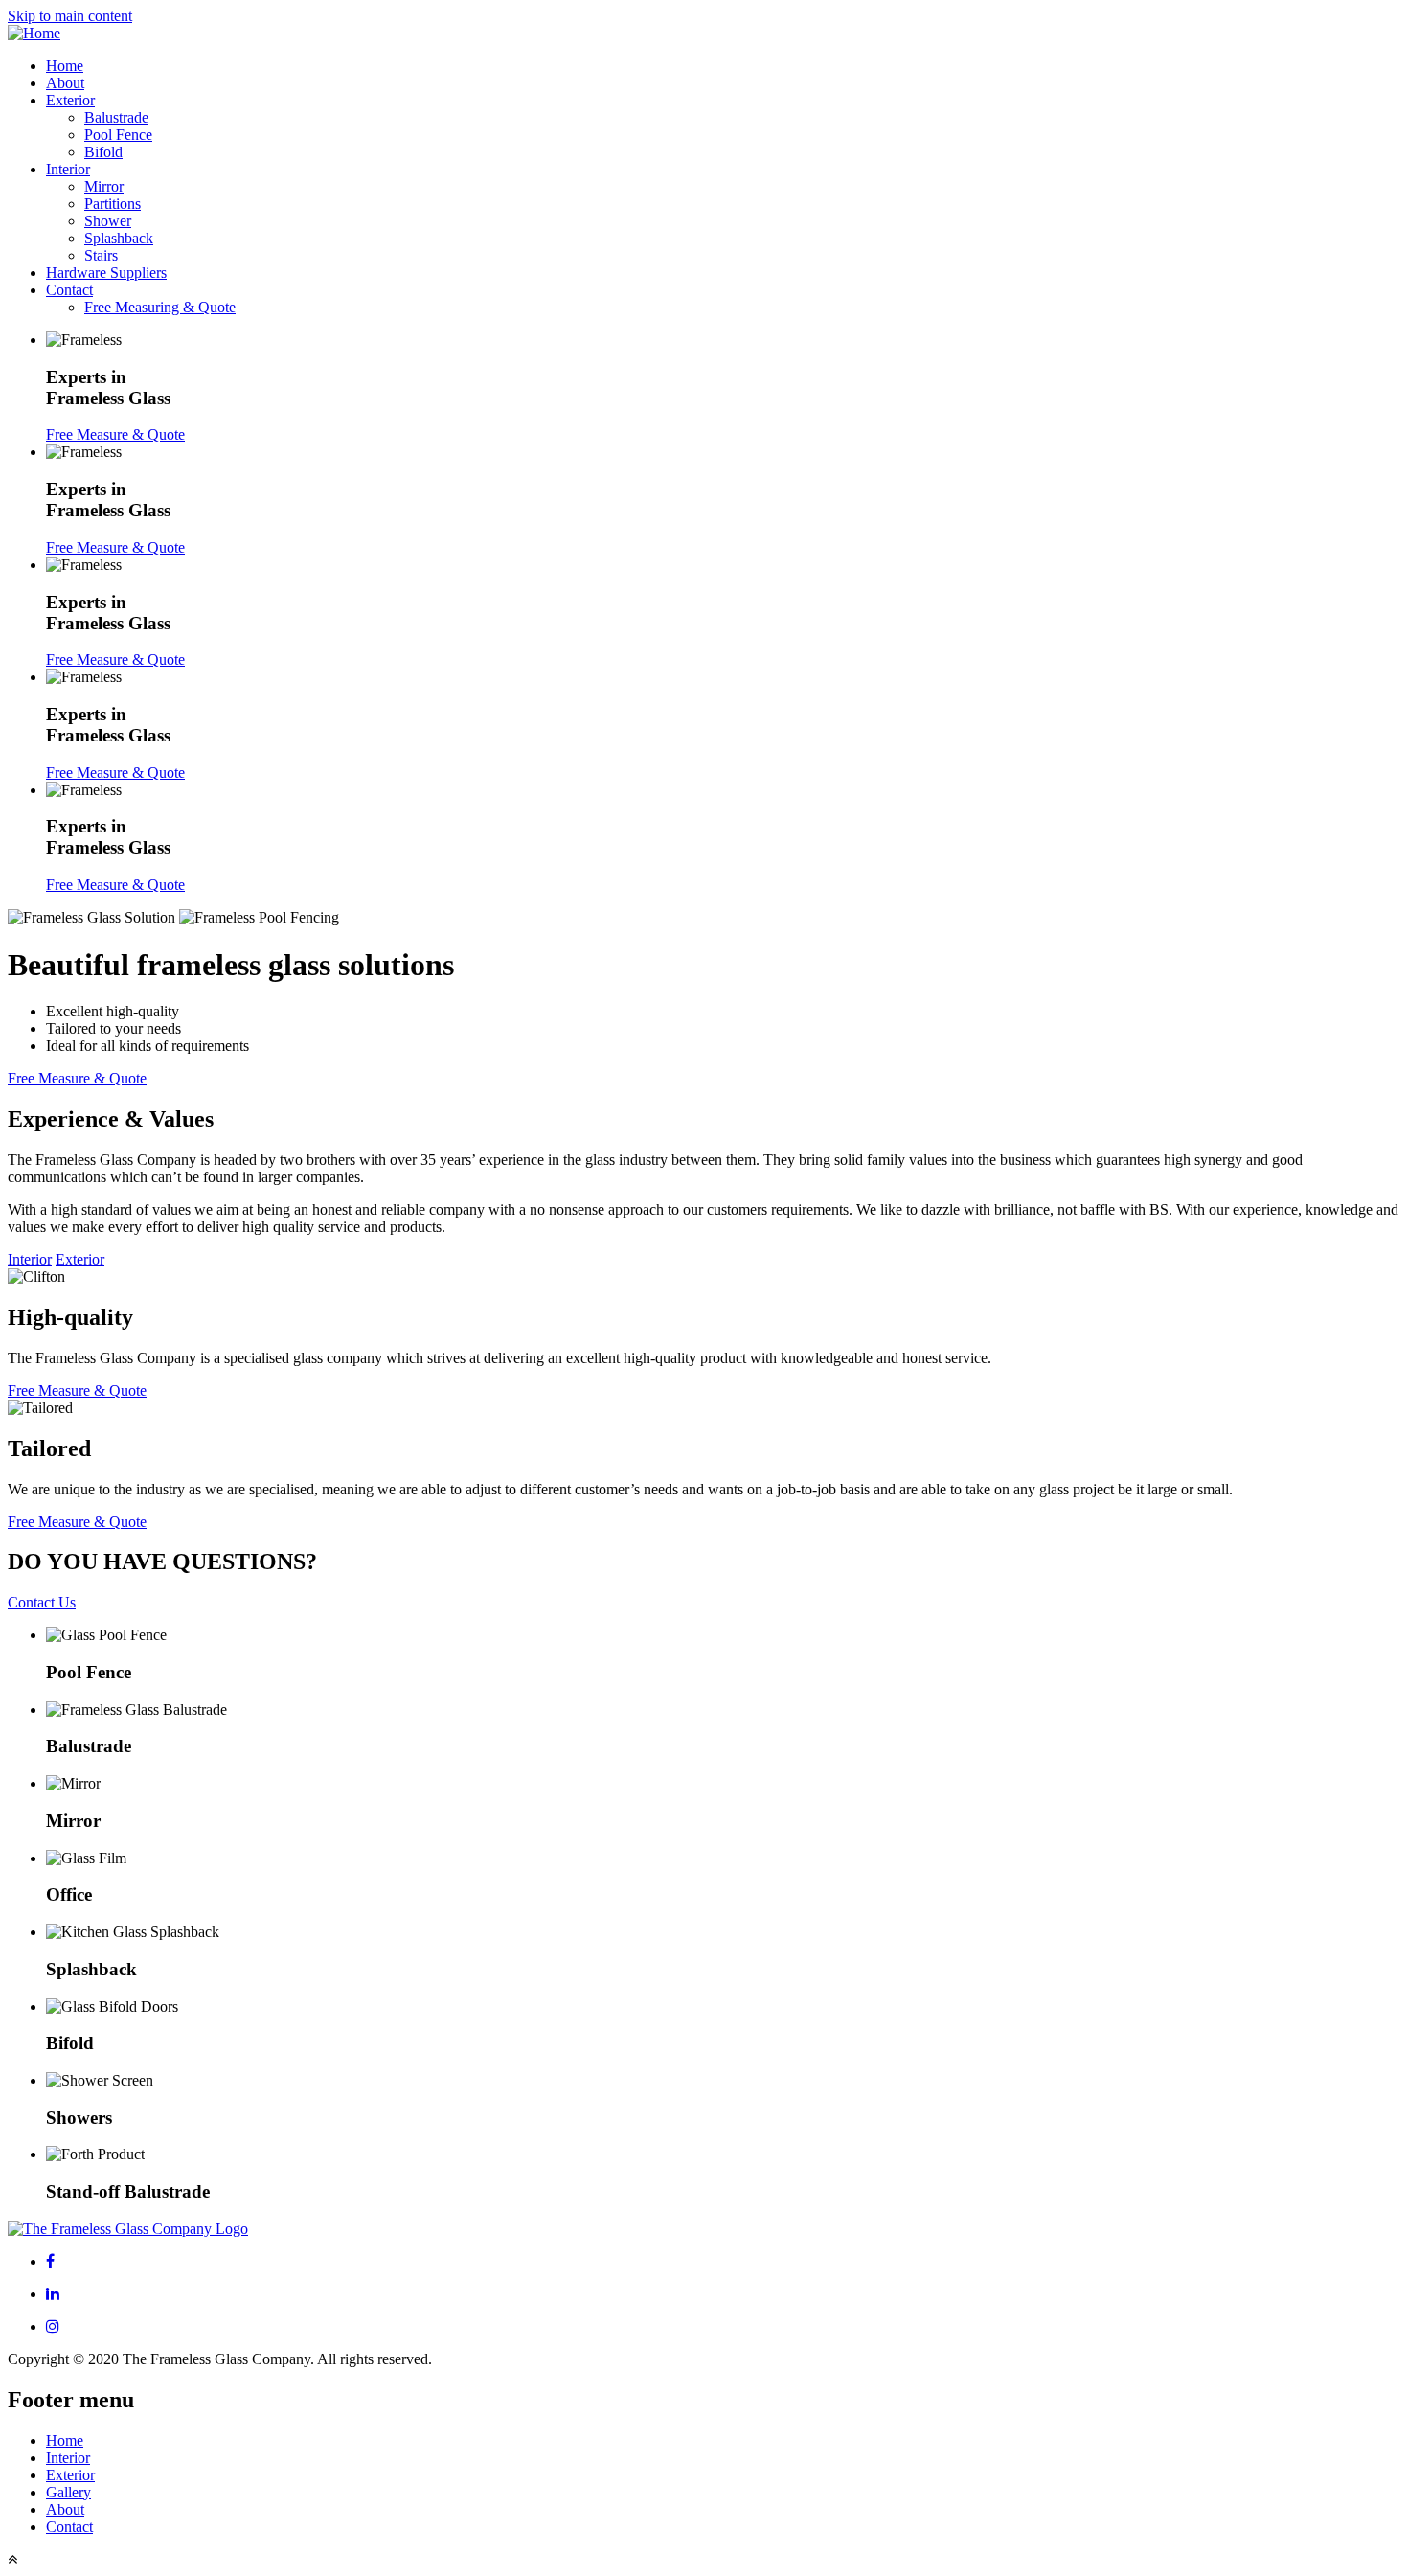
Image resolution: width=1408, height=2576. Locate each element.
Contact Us (42, 1602)
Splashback (119, 238)
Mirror (104, 186)
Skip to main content (70, 16)
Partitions (113, 204)
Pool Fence (118, 135)
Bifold (103, 152)
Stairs (101, 255)
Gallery (68, 2492)
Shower (108, 221)
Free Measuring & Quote (160, 307)
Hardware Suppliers (106, 273)
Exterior (70, 100)
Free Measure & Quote (115, 434)
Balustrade (116, 117)
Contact (69, 290)
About (65, 83)
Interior (68, 169)
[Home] (34, 33)
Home (65, 66)
